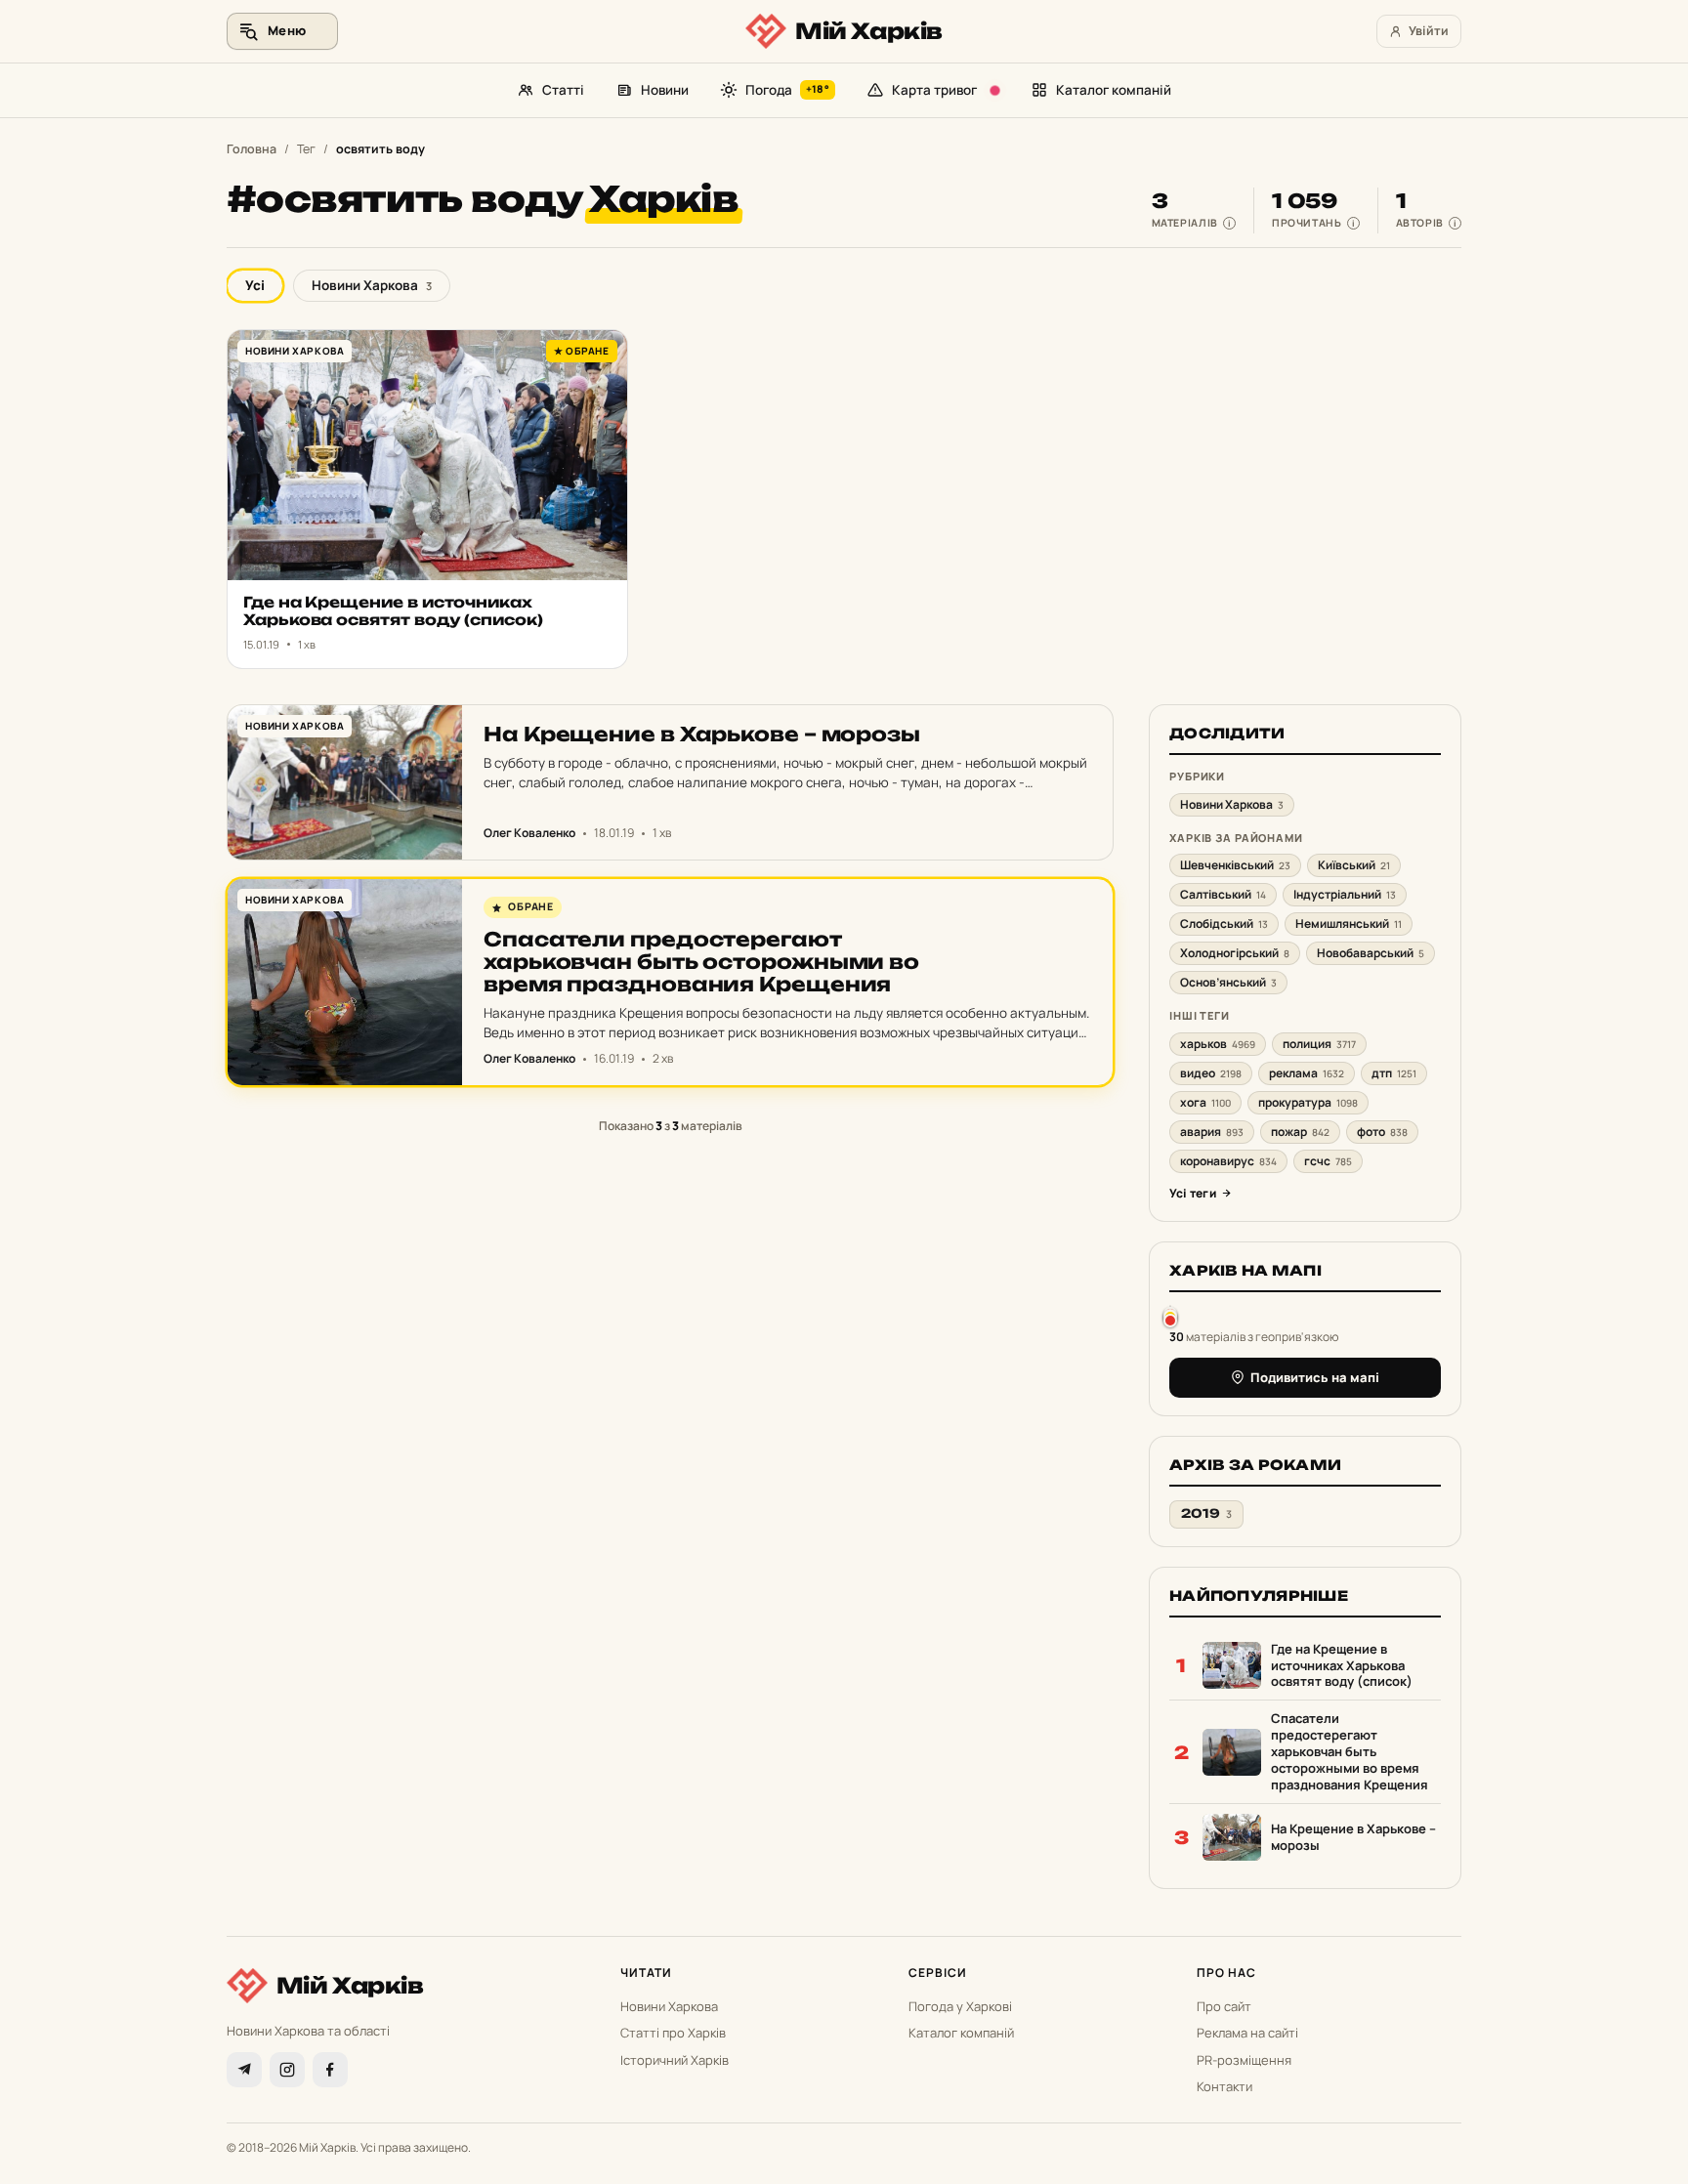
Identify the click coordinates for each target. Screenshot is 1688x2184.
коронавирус (1228, 1161)
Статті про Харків (673, 2033)
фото (1382, 1132)
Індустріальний (1345, 894)
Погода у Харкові (960, 2006)
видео (1211, 1073)
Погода (787, 90)
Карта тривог (934, 90)
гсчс (1328, 1161)
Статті (563, 90)
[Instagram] (287, 2070)
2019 (1206, 1513)
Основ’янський (1228, 982)
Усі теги (1193, 1193)
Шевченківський (1235, 865)
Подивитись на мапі (1315, 1377)
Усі (255, 285)
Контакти (1224, 2086)
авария (1212, 1132)
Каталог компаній (1114, 90)
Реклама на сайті (1247, 2033)
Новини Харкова (372, 285)
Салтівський (1223, 894)
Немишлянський (1349, 924)
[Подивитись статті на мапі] (1170, 1316)
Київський (1354, 865)
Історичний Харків (675, 2060)
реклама (1307, 1073)
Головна (252, 149)
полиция (1319, 1044)
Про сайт (1224, 2006)
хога (1205, 1102)
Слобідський (1224, 924)
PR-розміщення (1244, 2060)
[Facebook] (330, 2070)
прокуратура (1308, 1102)
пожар (1300, 1132)
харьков (1218, 1044)
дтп (1394, 1073)
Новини (665, 90)
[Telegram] (244, 2070)
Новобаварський (1371, 953)
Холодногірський (1235, 953)
